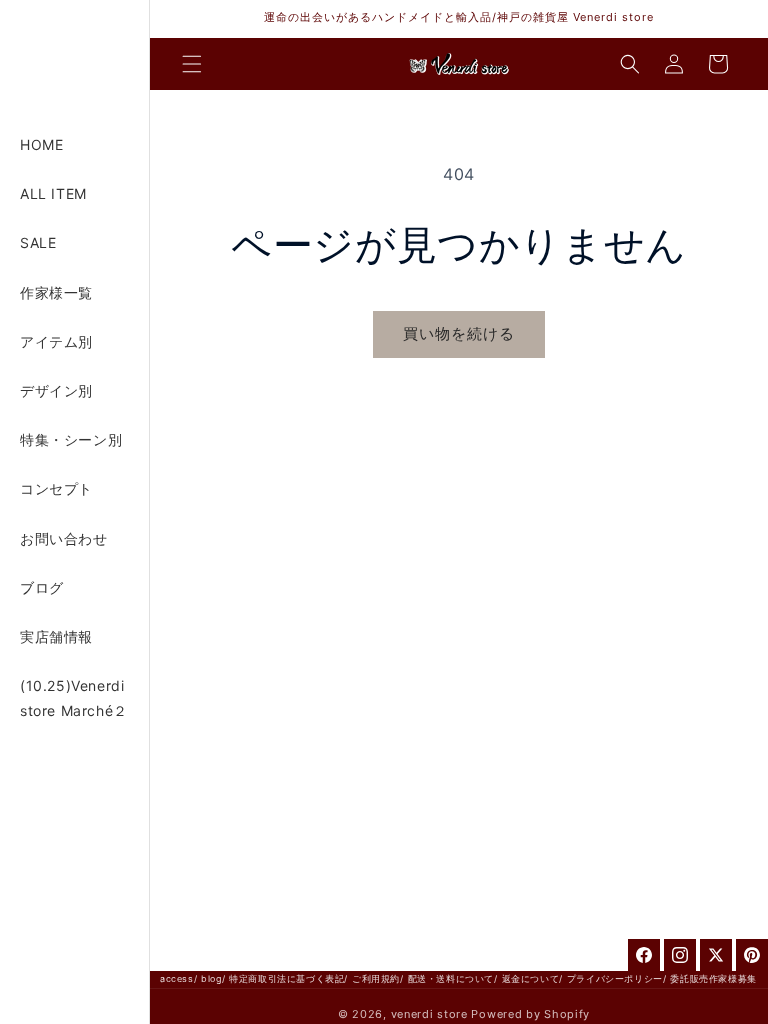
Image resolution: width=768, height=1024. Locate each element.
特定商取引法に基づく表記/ (288, 978)
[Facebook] (644, 955)
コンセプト (56, 488)
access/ (178, 978)
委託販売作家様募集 (713, 978)
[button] (192, 64)
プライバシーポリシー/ (617, 978)
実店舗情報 (56, 636)
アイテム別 (56, 341)
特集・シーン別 (71, 439)
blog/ (213, 978)
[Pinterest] (752, 955)
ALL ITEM (53, 193)
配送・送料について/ (453, 978)
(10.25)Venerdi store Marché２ (74, 698)
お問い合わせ (64, 538)
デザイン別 (56, 390)
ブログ (42, 587)
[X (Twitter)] (716, 955)
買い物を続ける (459, 333)
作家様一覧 (56, 292)
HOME (41, 144)
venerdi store (429, 1014)
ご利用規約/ (378, 978)
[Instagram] (680, 955)
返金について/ (532, 978)
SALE (38, 242)
